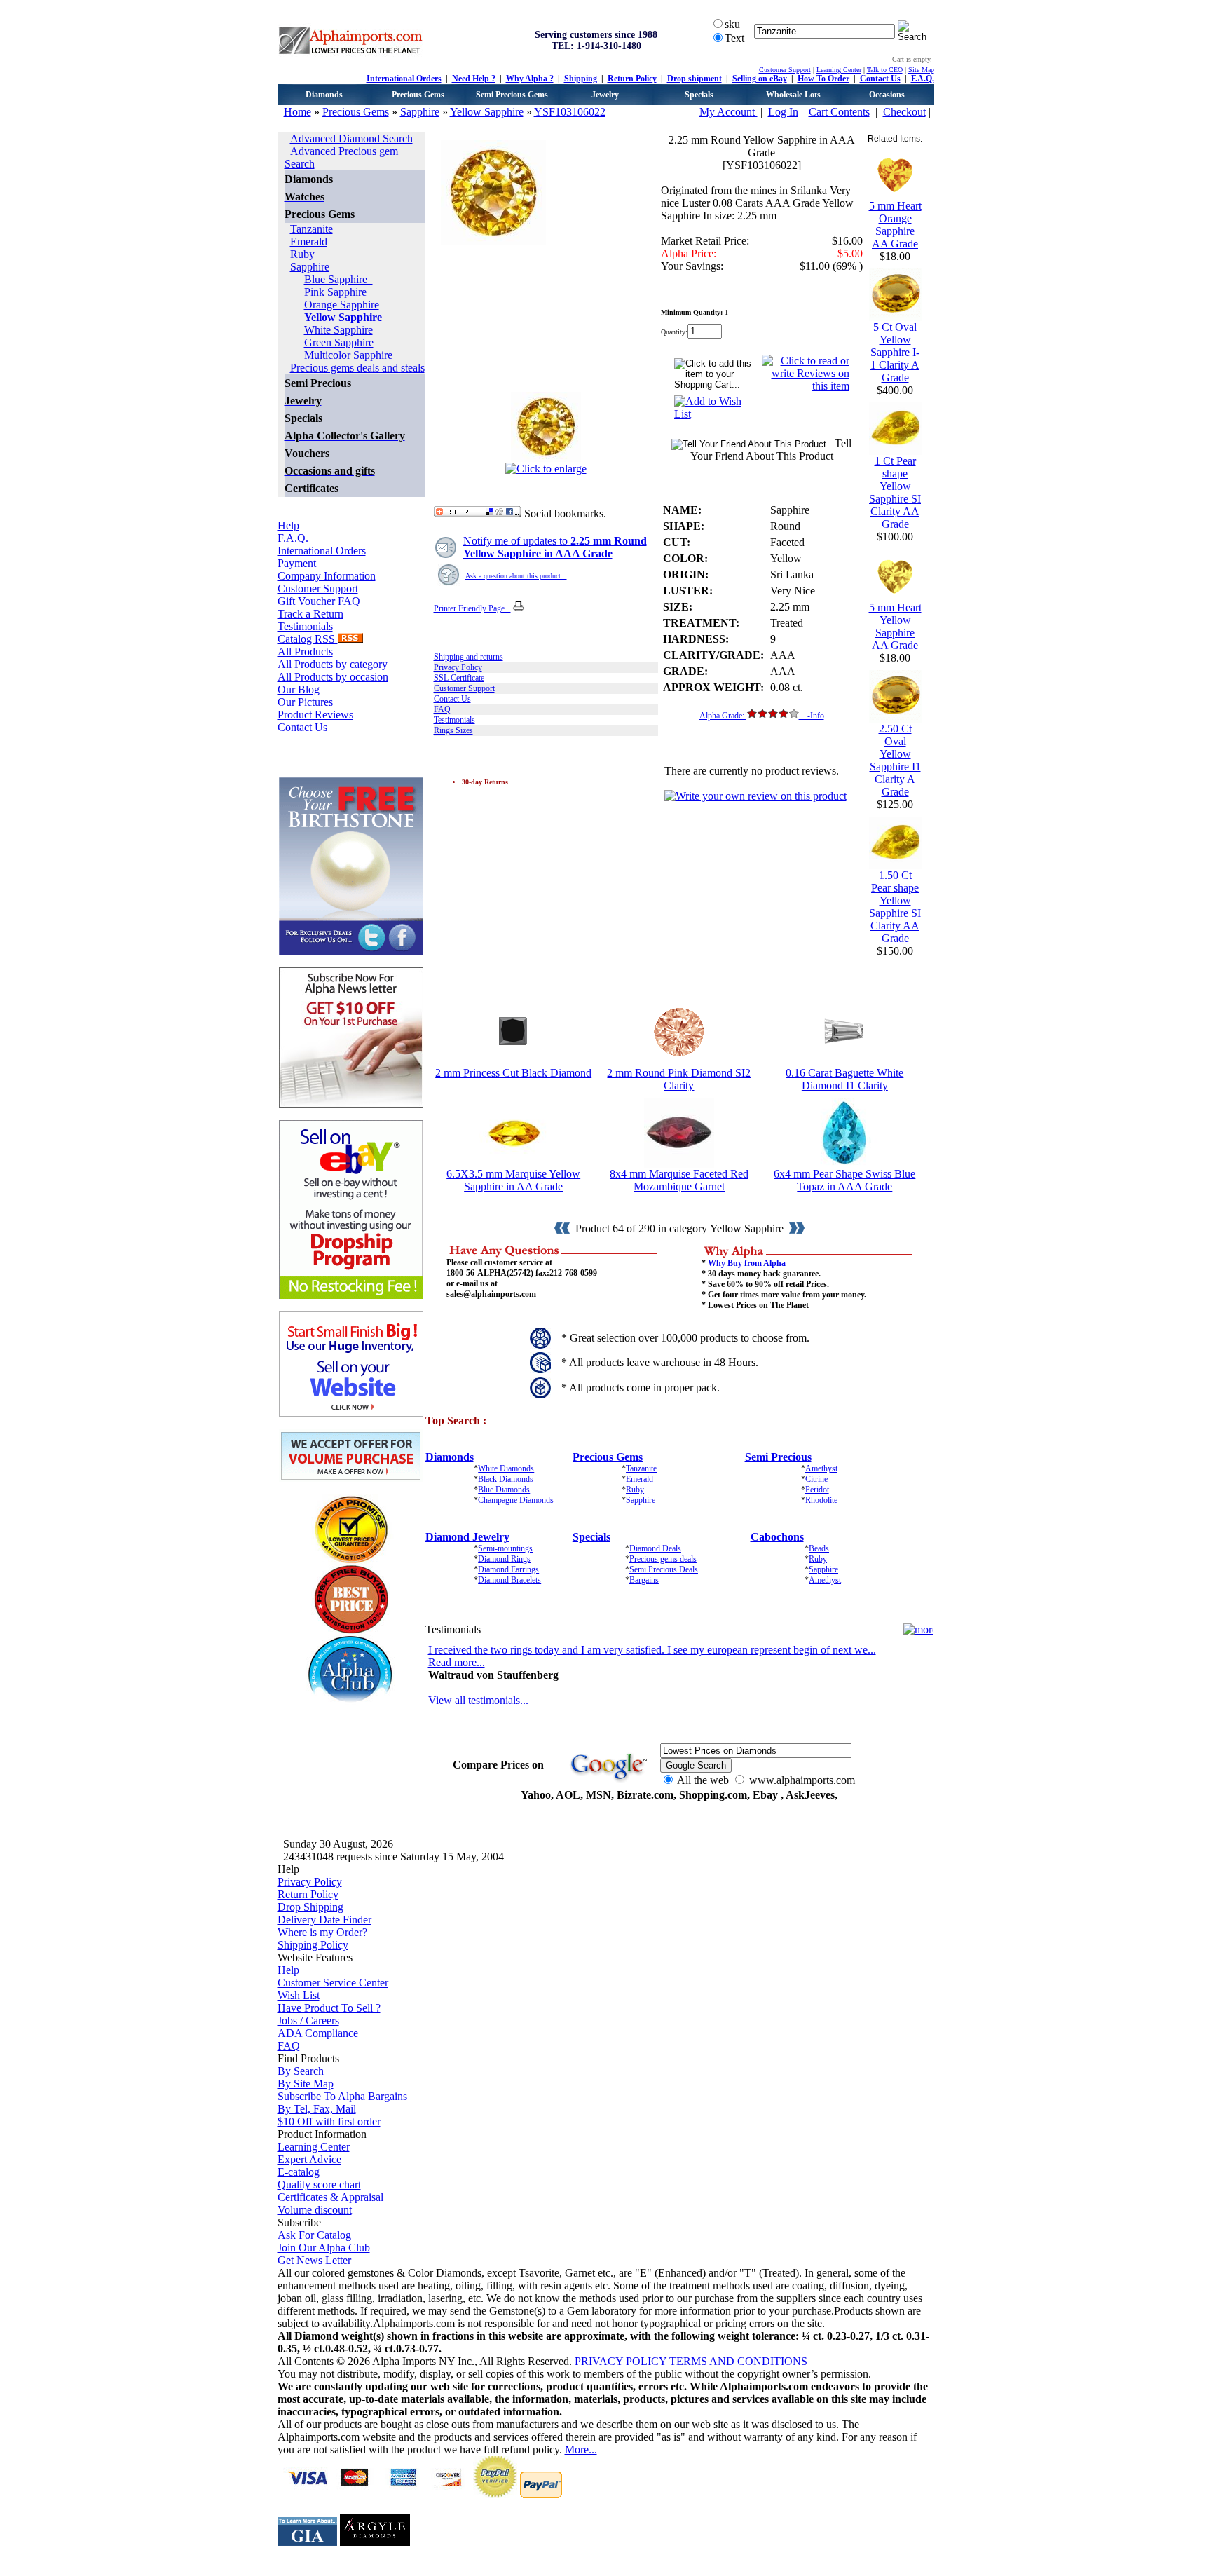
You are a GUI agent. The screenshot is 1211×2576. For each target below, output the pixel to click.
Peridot (817, 1490)
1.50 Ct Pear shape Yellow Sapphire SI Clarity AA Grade (895, 907)
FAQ (442, 709)
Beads (819, 1548)
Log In (783, 112)
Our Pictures (305, 702)
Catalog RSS (308, 639)
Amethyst (821, 1468)
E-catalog (299, 2172)
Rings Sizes (453, 730)
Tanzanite (312, 229)
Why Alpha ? (530, 79)
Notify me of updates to (555, 547)
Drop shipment (695, 79)
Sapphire (420, 112)
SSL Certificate (459, 678)
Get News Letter (314, 2260)
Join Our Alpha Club (324, 2248)
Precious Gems (418, 95)
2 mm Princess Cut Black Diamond (513, 1073)
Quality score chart (319, 2185)
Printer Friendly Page (472, 608)
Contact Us (880, 79)
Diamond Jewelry (467, 1537)
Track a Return (310, 614)
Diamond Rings (504, 1559)
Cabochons (777, 1537)
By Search (301, 2071)
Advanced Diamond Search (351, 138)
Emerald (309, 241)
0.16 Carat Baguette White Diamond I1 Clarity (844, 1079)
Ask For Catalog (314, 2235)
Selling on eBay (760, 79)
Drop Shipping (310, 1907)
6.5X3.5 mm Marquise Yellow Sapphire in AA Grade (513, 1180)
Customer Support (785, 70)
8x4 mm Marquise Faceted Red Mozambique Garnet (679, 1180)
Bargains (644, 1580)
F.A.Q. (923, 79)
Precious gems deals (663, 1559)
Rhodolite (821, 1500)
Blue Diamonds (504, 1490)
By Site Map (306, 2084)
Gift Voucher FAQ (319, 601)
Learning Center (839, 70)
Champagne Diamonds (516, 1500)
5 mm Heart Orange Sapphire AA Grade (895, 225)
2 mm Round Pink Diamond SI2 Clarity (679, 1079)
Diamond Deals (655, 1548)
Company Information (327, 576)
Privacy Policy (458, 667)
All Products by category (333, 664)
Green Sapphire (339, 342)
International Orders (404, 79)
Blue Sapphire (338, 279)
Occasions (887, 95)
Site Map (921, 70)
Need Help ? (474, 79)
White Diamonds (506, 1468)
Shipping (581, 79)
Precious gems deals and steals (357, 368)
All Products (305, 652)
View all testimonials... (478, 1700)
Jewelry (605, 95)
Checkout (904, 112)
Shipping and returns (468, 657)
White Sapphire (338, 330)
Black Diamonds (506, 1479)
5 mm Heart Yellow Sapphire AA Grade (895, 626)
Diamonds (324, 95)
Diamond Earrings (508, 1569)
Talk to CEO (885, 70)
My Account (728, 112)
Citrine (816, 1479)
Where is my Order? (322, 1932)
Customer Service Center (333, 1983)
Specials (699, 95)
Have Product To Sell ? (329, 2008)
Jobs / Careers (308, 2020)
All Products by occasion (333, 677)
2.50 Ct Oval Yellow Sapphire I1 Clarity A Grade (895, 760)
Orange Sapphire (342, 305)
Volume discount (315, 2210)
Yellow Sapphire (487, 112)
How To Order (823, 79)
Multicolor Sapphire (348, 355)
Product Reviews (315, 715)
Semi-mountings (505, 1548)
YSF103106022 (570, 112)
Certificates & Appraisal (330, 2197)
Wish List (299, 1995)
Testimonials (305, 626)
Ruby (302, 254)
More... (581, 2449)
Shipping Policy (313, 1945)
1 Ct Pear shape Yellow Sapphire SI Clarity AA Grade (895, 492)
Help (288, 525)
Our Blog (299, 689)
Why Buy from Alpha (747, 1263)
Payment (297, 563)
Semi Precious (778, 1457)
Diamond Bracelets (509, 1580)
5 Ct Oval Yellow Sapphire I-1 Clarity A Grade (895, 352)
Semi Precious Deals (664, 1569)
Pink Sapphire (335, 292)
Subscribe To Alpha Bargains (342, 2096)
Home (297, 112)
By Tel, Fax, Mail (317, 2109)
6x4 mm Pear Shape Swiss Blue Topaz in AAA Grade (844, 1180)
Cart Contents (839, 112)
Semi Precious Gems (512, 95)
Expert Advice (309, 2159)
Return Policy (632, 79)
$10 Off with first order (329, 2121)
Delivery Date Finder (324, 1920)
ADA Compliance (318, 2033)
